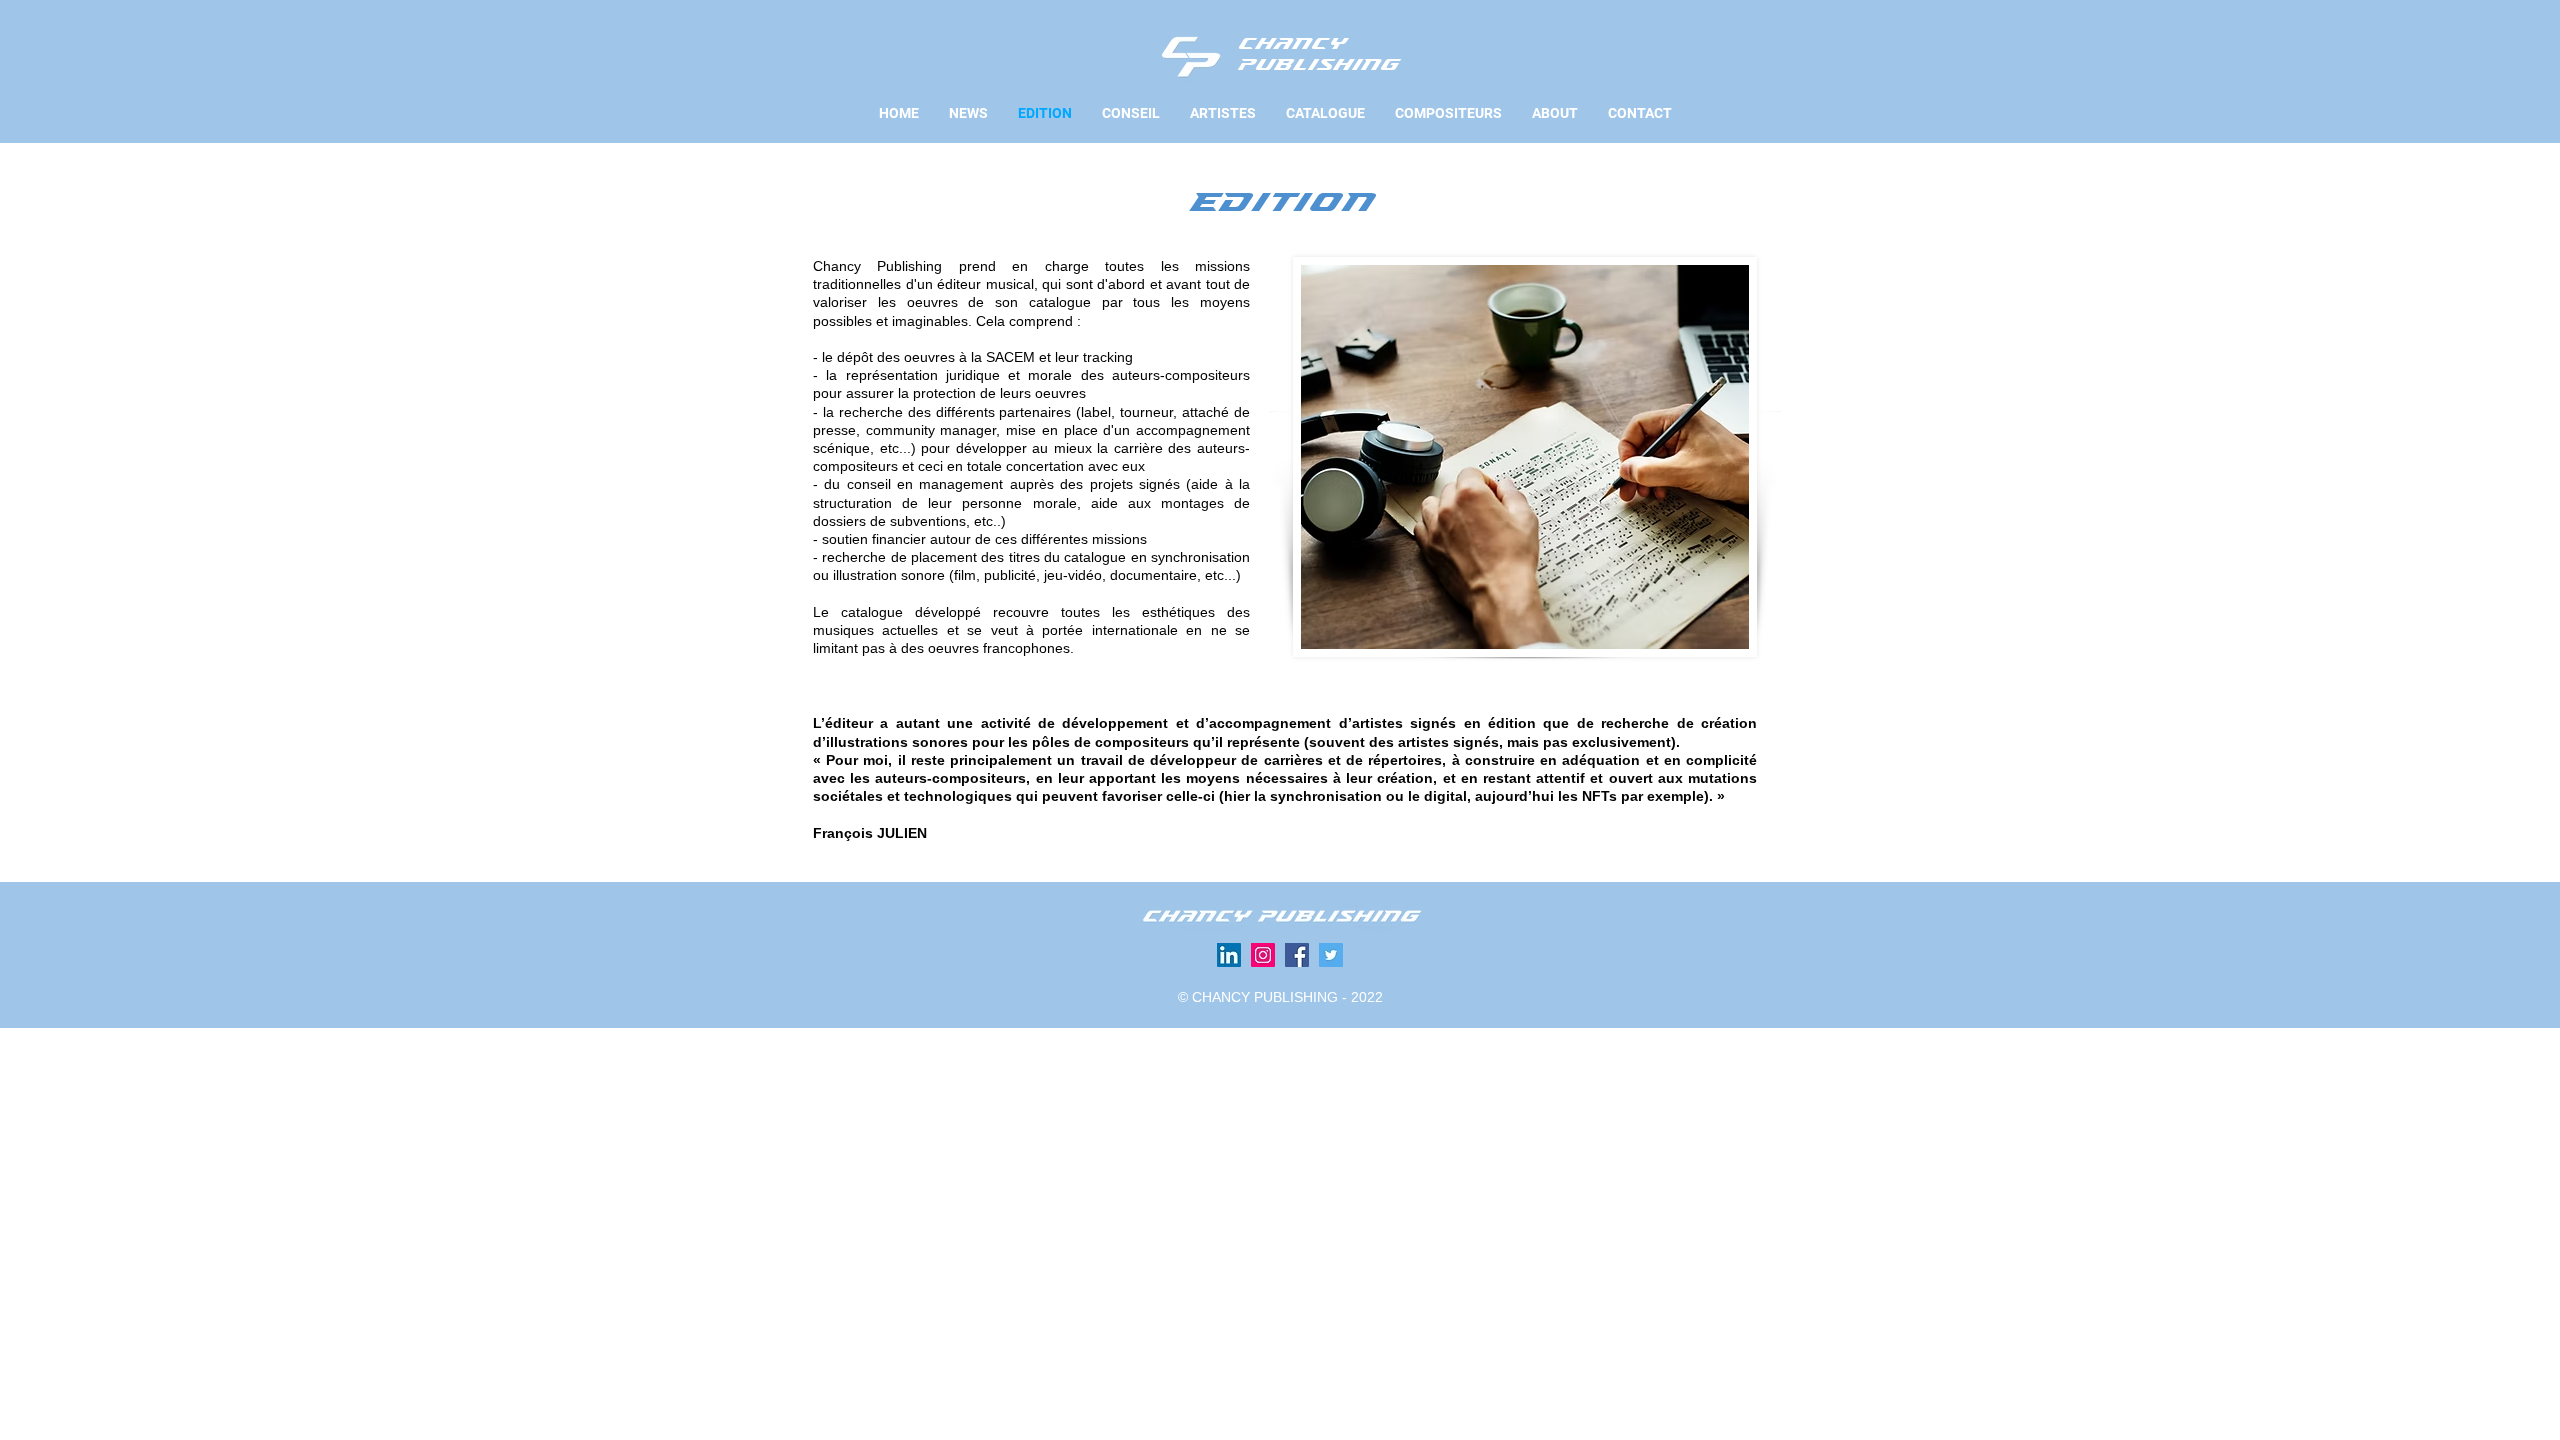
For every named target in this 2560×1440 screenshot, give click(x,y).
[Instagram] (1263, 955)
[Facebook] (1297, 955)
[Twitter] (1331, 955)
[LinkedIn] (1229, 955)
